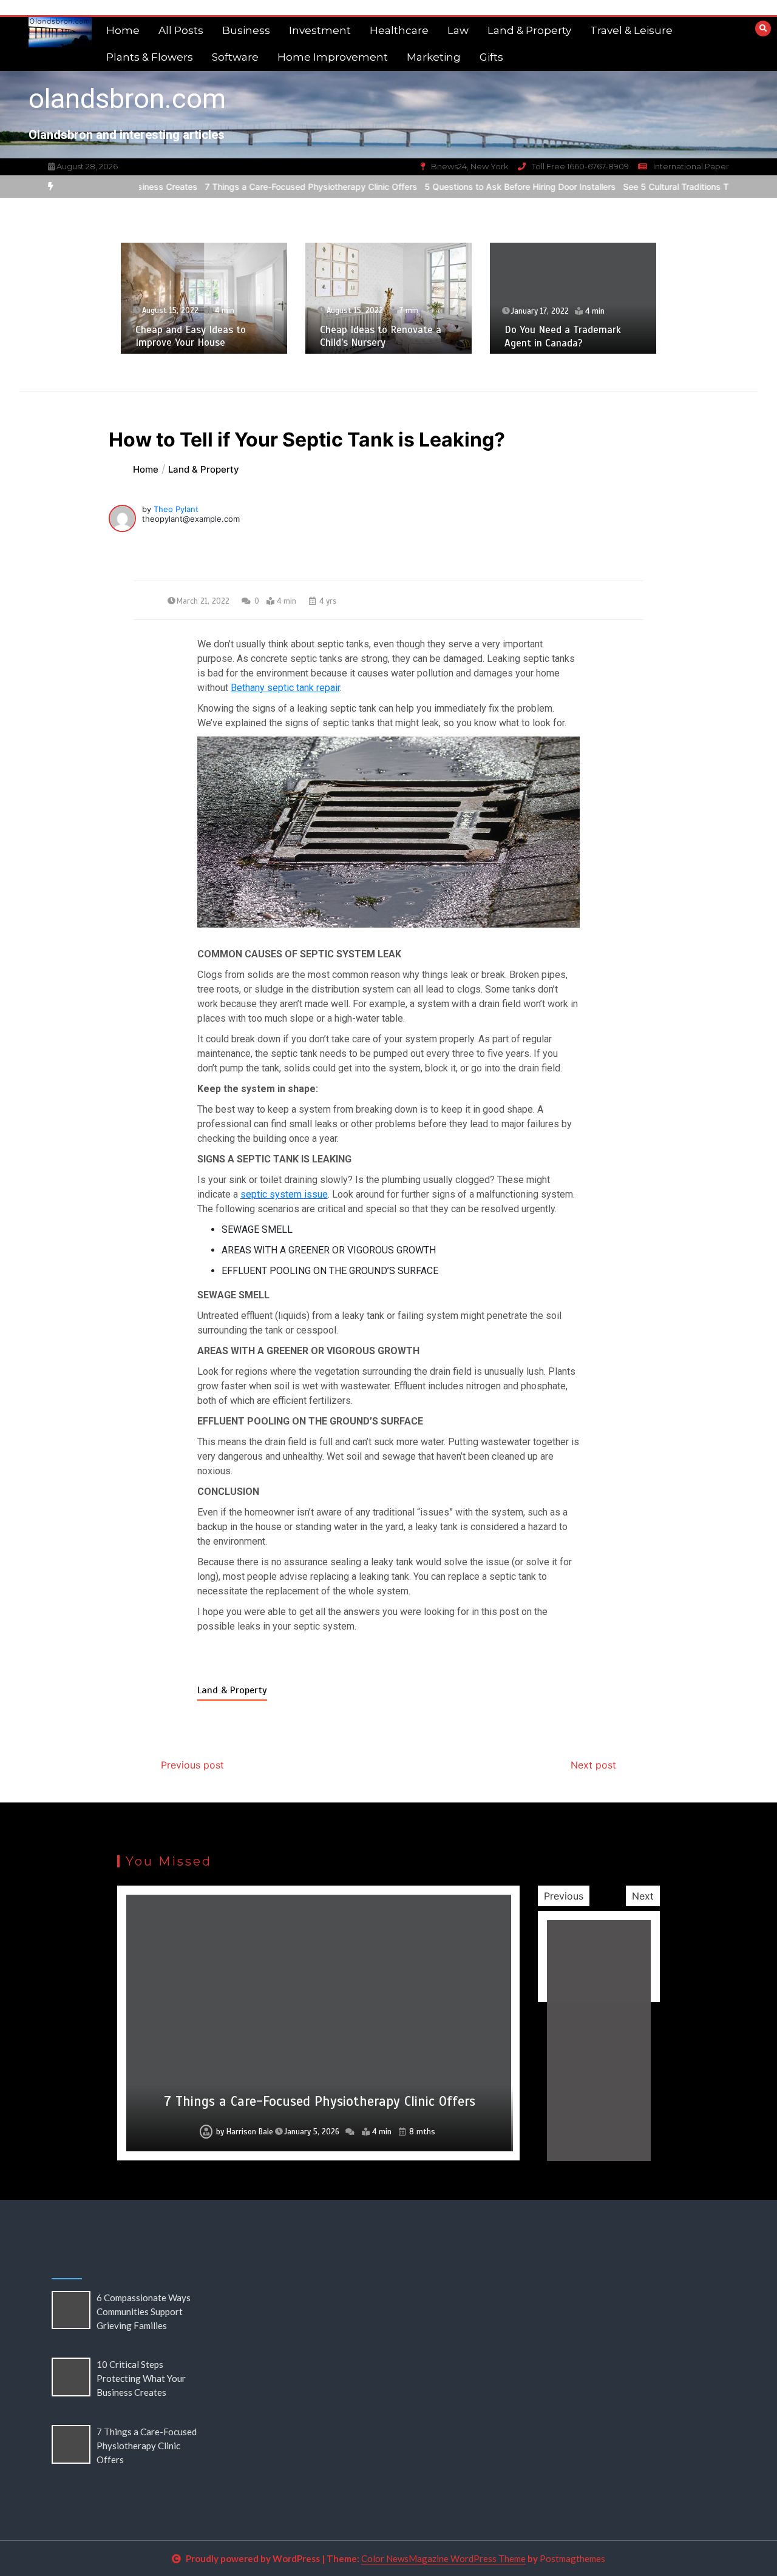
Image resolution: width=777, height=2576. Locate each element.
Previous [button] (564, 1896)
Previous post (192, 1765)
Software (235, 57)
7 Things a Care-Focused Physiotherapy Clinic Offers (265, 187)
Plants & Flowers (150, 57)
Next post (593, 1765)
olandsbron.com (127, 99)
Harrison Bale (250, 2132)
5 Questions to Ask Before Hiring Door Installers (474, 187)
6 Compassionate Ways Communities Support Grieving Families (144, 2311)
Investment (320, 30)
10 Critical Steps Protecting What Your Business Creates (141, 2378)
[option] (265, 187)
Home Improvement (333, 57)
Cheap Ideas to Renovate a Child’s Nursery (381, 336)
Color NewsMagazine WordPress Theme (443, 2558)
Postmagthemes (572, 2558)
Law (458, 30)
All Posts (181, 30)
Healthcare (399, 30)
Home (123, 30)
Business (246, 30)
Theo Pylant (176, 509)
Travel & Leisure (631, 30)
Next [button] (643, 1896)
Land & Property (529, 30)
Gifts (491, 57)
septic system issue (284, 1194)
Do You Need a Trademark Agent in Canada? (563, 336)
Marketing (434, 57)
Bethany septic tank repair (285, 688)
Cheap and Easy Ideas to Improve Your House (191, 336)
